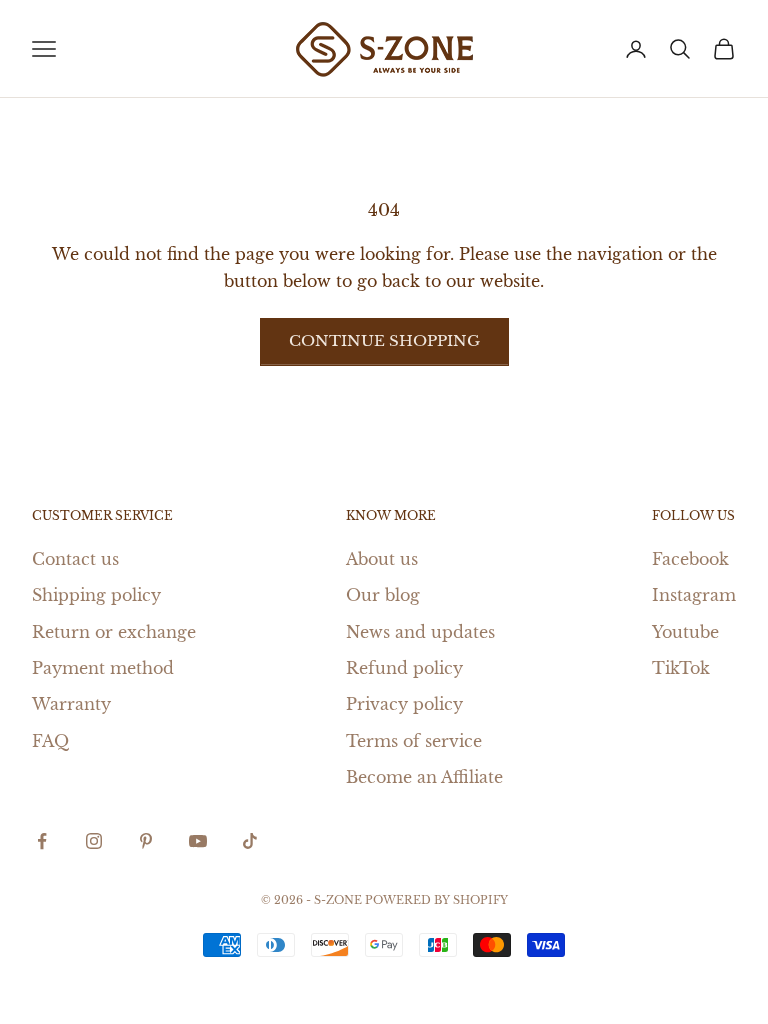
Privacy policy (404, 704)
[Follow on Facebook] (42, 841)
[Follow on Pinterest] (146, 841)
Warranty (71, 704)
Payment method (103, 668)
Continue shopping (384, 340)
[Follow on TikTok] (250, 841)
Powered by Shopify (436, 900)
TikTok (681, 668)
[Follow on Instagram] (94, 841)
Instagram (694, 595)
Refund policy (404, 668)
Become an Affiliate (424, 777)
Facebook (690, 559)
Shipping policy (96, 595)
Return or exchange (114, 632)
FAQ (50, 741)
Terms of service (414, 741)
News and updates (420, 632)
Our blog (383, 595)
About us (382, 559)
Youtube (685, 632)
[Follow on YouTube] (198, 841)
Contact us (75, 559)
